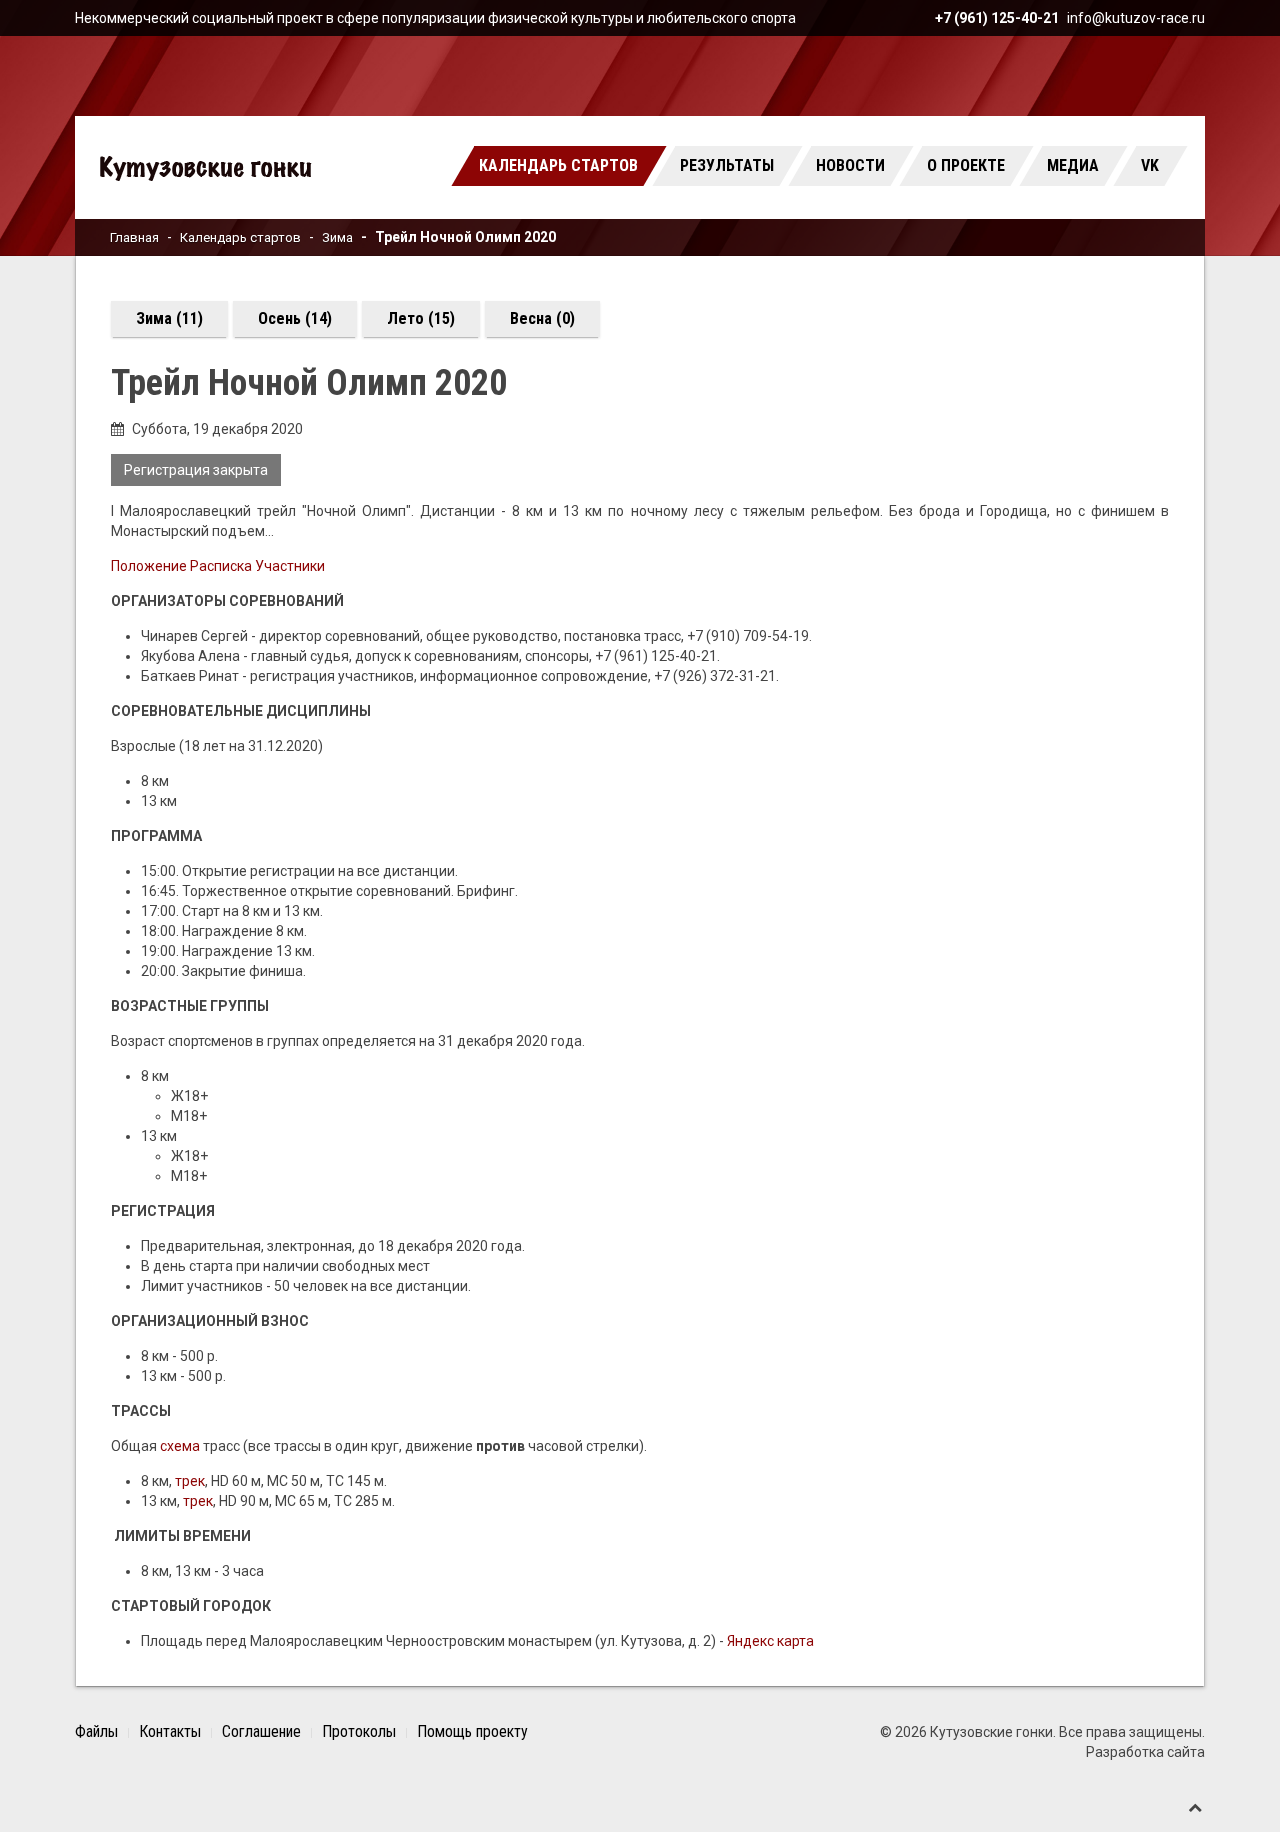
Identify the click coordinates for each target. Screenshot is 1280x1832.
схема (180, 1446)
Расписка (221, 566)
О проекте (966, 165)
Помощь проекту (472, 1731)
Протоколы (359, 1731)
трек (190, 1481)
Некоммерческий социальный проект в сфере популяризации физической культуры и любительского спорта (435, 18)
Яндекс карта (770, 1641)
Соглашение (261, 1731)
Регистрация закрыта (196, 470)
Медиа (1073, 165)
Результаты (727, 165)
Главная (134, 237)
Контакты (170, 1731)
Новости (850, 165)
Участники (290, 566)
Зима (337, 237)
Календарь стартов (558, 165)
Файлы (96, 1731)
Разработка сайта (1145, 1752)
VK (1150, 165)
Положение (150, 566)
